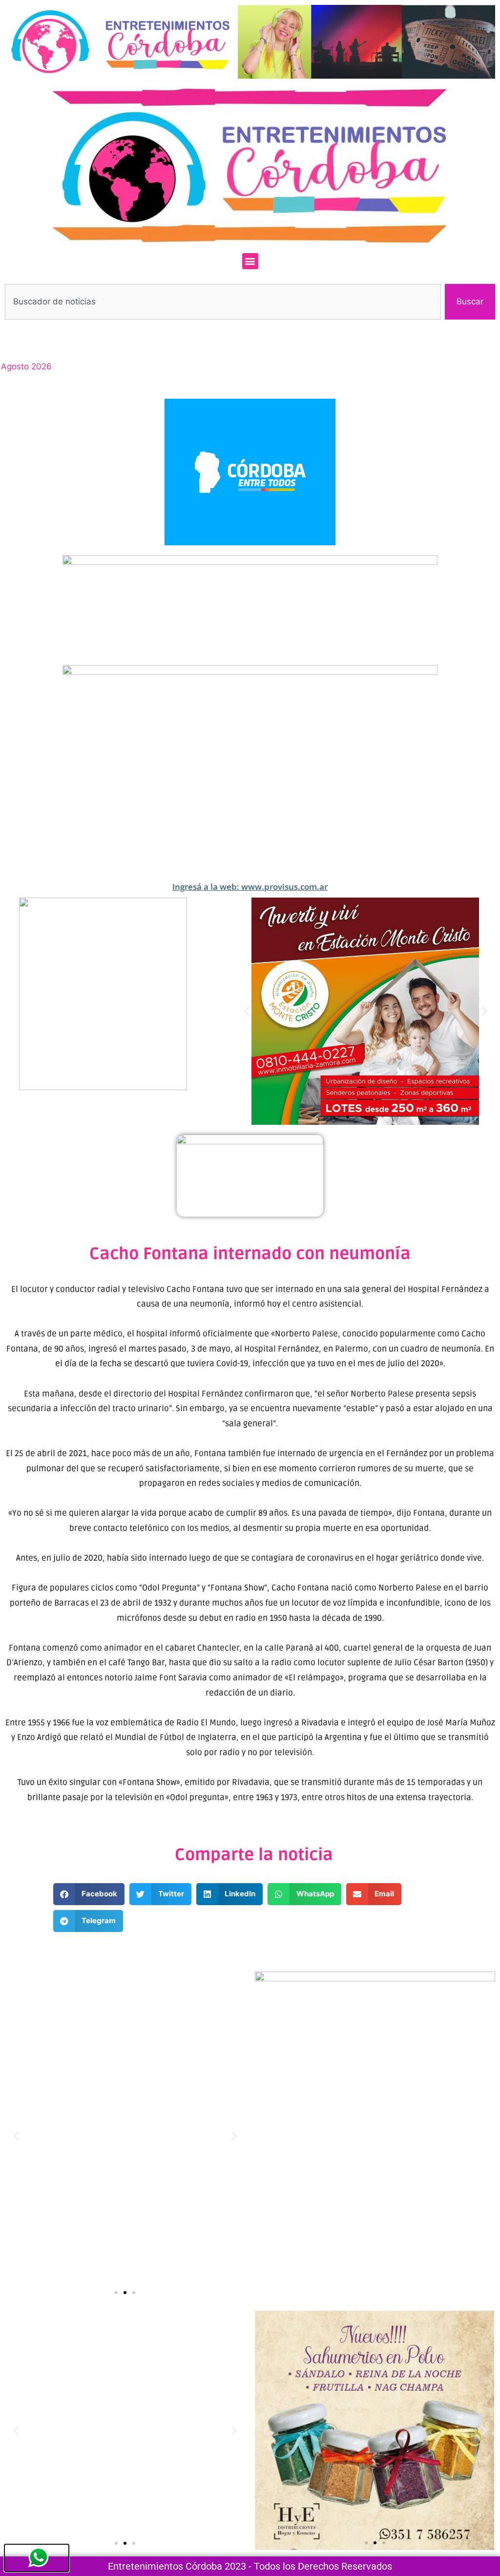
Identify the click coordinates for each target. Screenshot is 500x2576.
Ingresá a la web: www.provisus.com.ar (250, 887)
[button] (250, 261)
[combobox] (223, 302)
